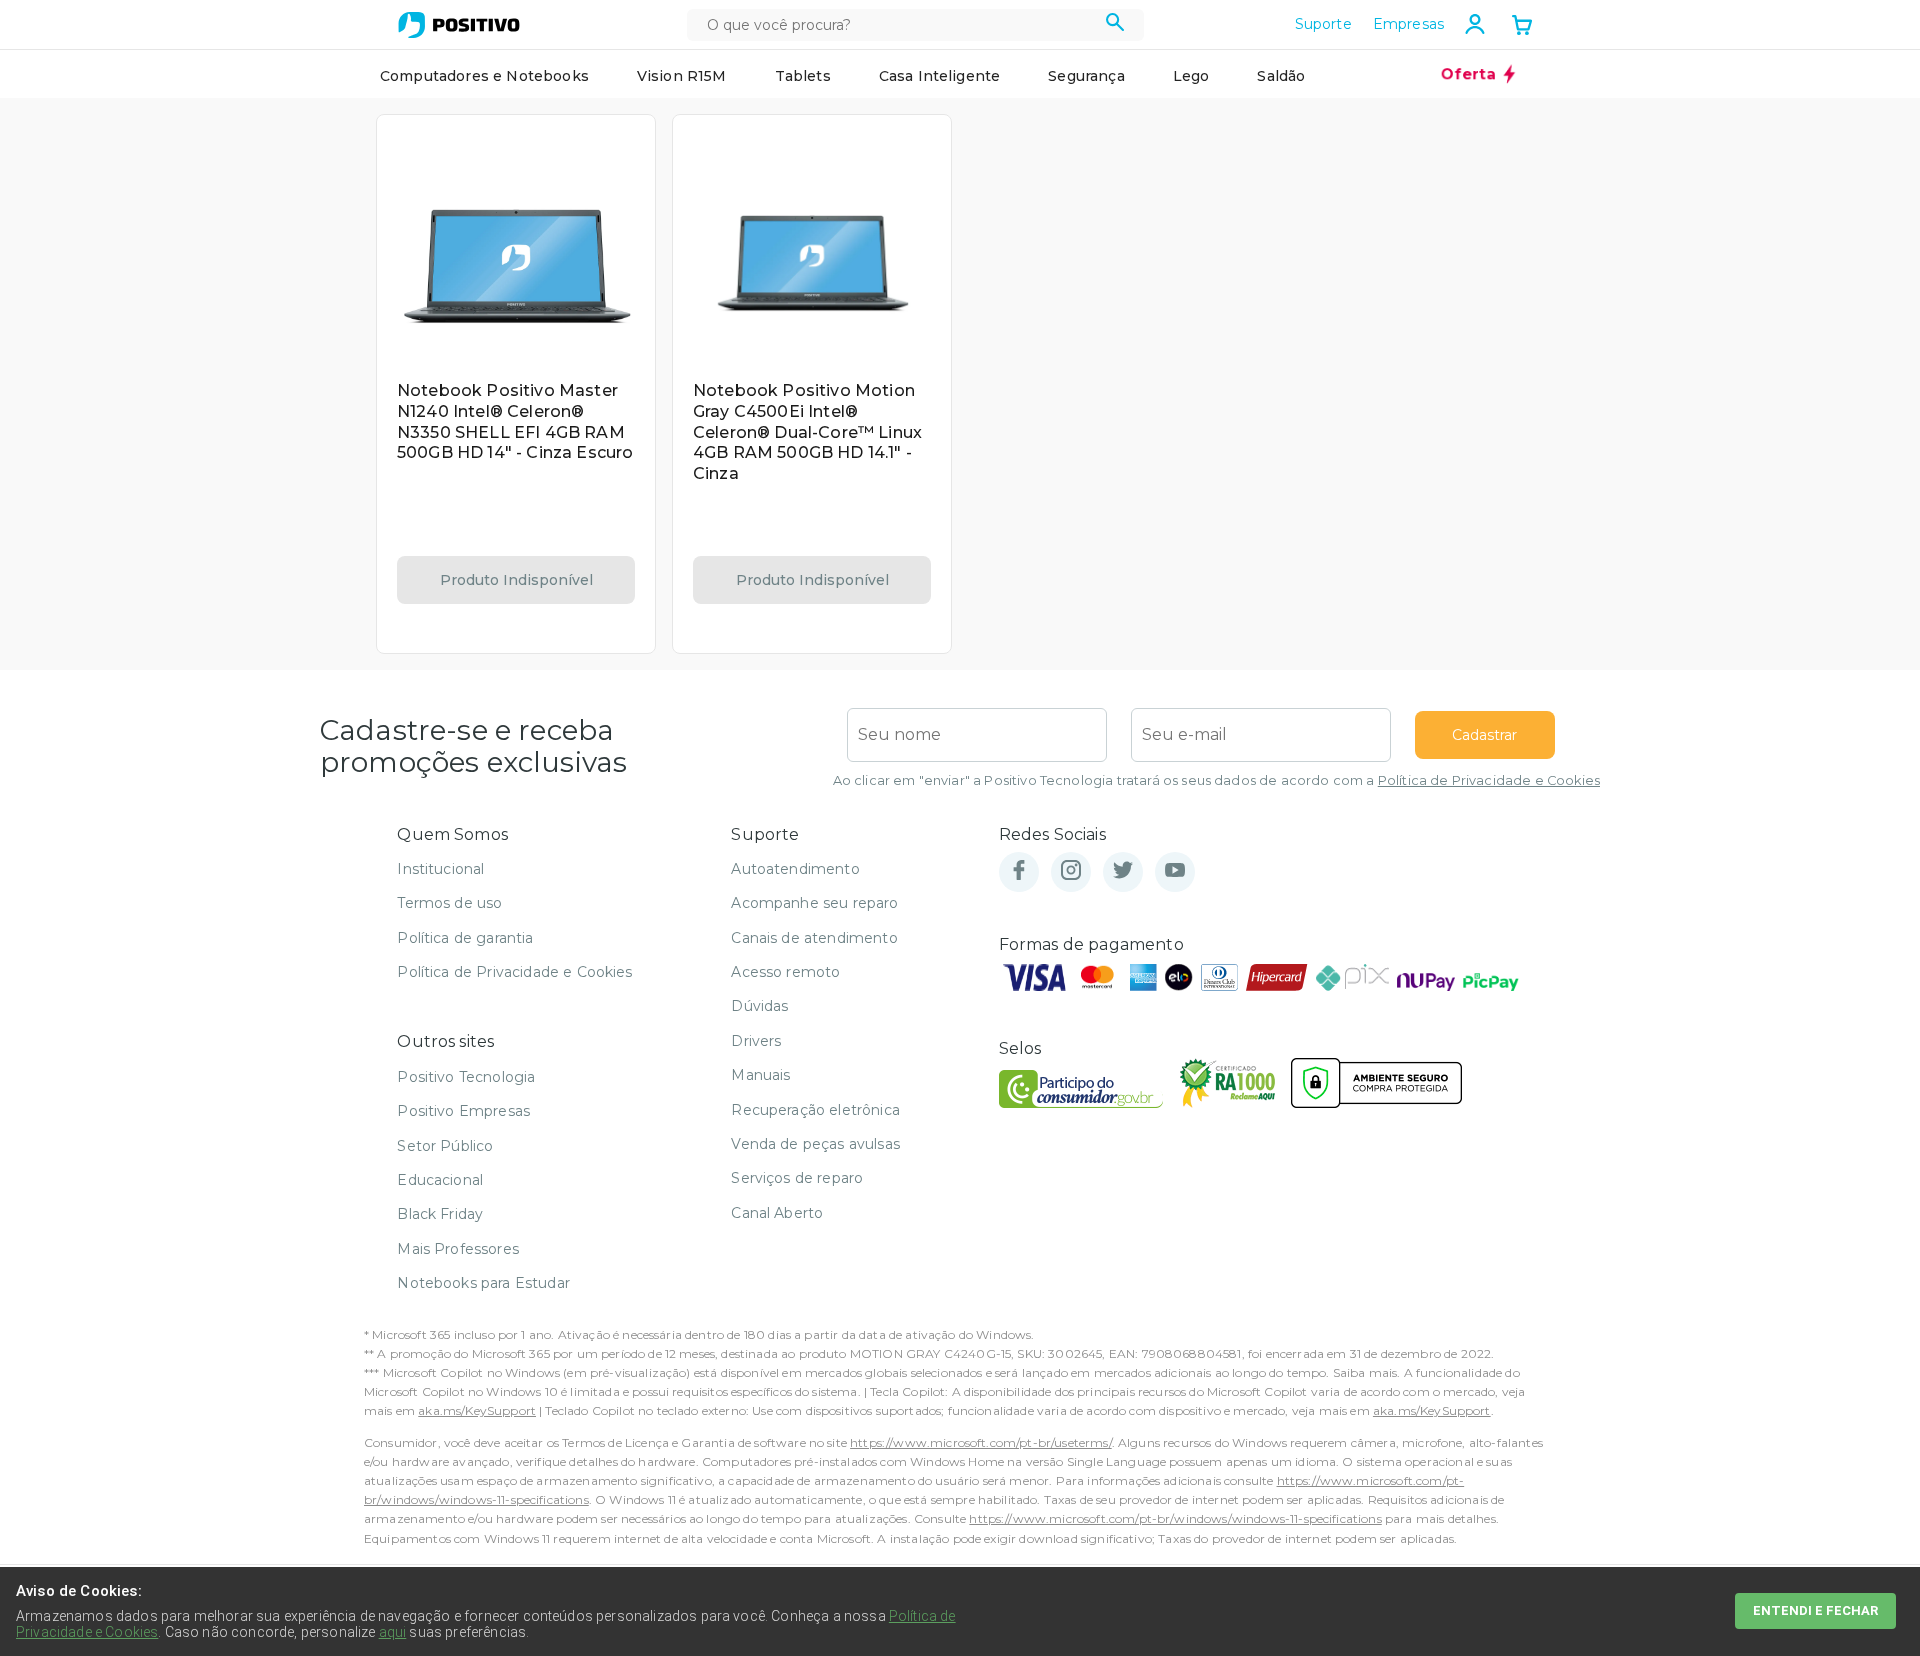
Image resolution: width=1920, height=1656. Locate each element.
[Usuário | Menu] (1475, 24)
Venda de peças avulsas (815, 1144)
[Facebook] (1019, 871)
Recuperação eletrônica (815, 1110)
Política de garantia (465, 938)
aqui (393, 1632)
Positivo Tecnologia (466, 1077)
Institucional (440, 869)
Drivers (756, 1041)
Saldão (1281, 76)
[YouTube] (1175, 871)
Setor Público (445, 1146)
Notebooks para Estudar (483, 1283)
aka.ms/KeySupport (477, 1410)
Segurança (1086, 76)
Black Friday (440, 1214)
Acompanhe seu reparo (814, 903)
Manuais (760, 1075)
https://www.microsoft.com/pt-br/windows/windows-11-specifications (1175, 1518)
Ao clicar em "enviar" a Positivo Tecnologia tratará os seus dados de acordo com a (1216, 780)
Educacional (440, 1180)
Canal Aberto (777, 1213)
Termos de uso (449, 903)
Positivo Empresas (463, 1111)
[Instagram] (1071, 871)
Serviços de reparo (797, 1178)
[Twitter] (1123, 871)
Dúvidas (759, 1006)
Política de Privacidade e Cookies (1489, 780)
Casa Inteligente (940, 76)
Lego (1191, 76)
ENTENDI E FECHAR (1815, 1610)
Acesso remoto (785, 972)
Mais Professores (458, 1249)
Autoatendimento (795, 869)
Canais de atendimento (814, 938)
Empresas (1408, 24)
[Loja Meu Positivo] (459, 25)
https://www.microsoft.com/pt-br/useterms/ (981, 1442)
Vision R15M (682, 76)
